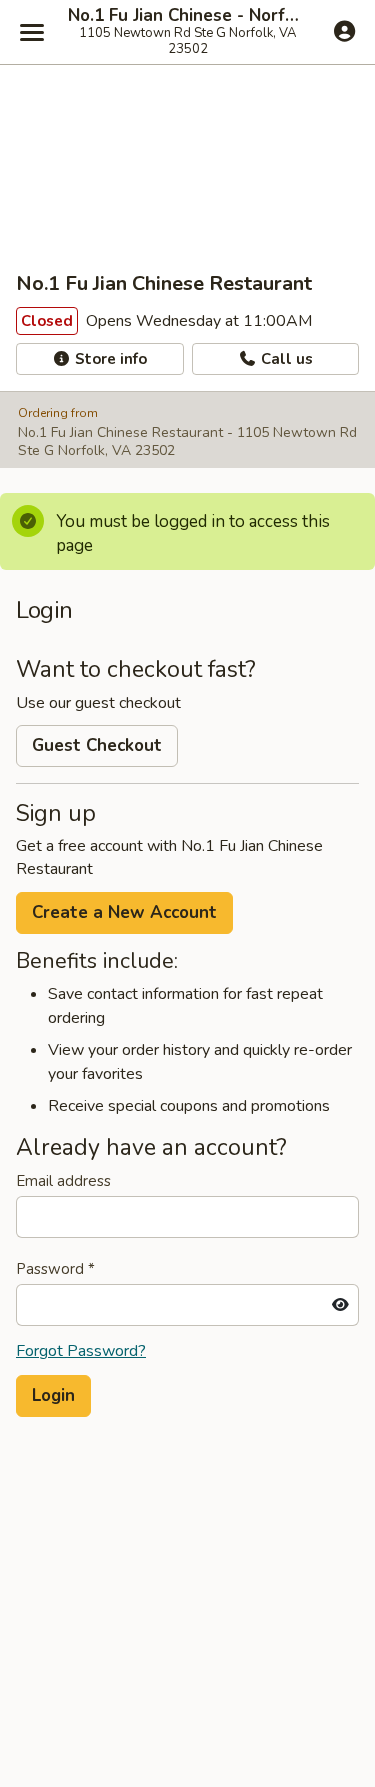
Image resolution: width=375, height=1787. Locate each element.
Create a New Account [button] (124, 912)
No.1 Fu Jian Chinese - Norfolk (187, 16)
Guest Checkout (97, 745)
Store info (109, 359)
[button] (53, 1396)
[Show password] (340, 1305)
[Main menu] (32, 32)
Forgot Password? (81, 1351)
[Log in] (344, 31)
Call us (285, 359)
